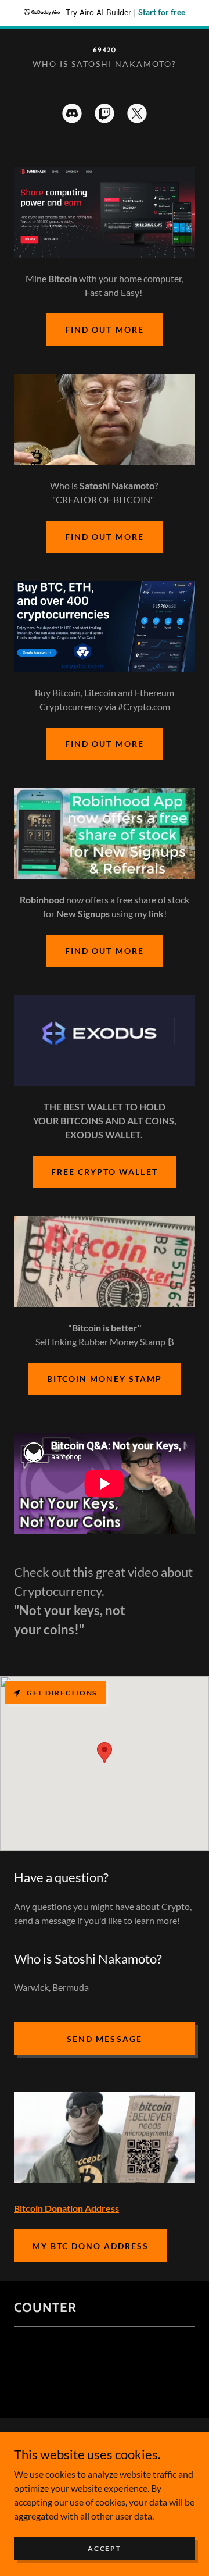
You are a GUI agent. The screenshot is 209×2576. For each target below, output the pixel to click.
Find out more (104, 329)
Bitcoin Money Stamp (105, 1379)
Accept (104, 2548)
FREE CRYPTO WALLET (104, 1172)
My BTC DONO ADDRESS (91, 2246)
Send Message (104, 2039)
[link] (105, 49)
